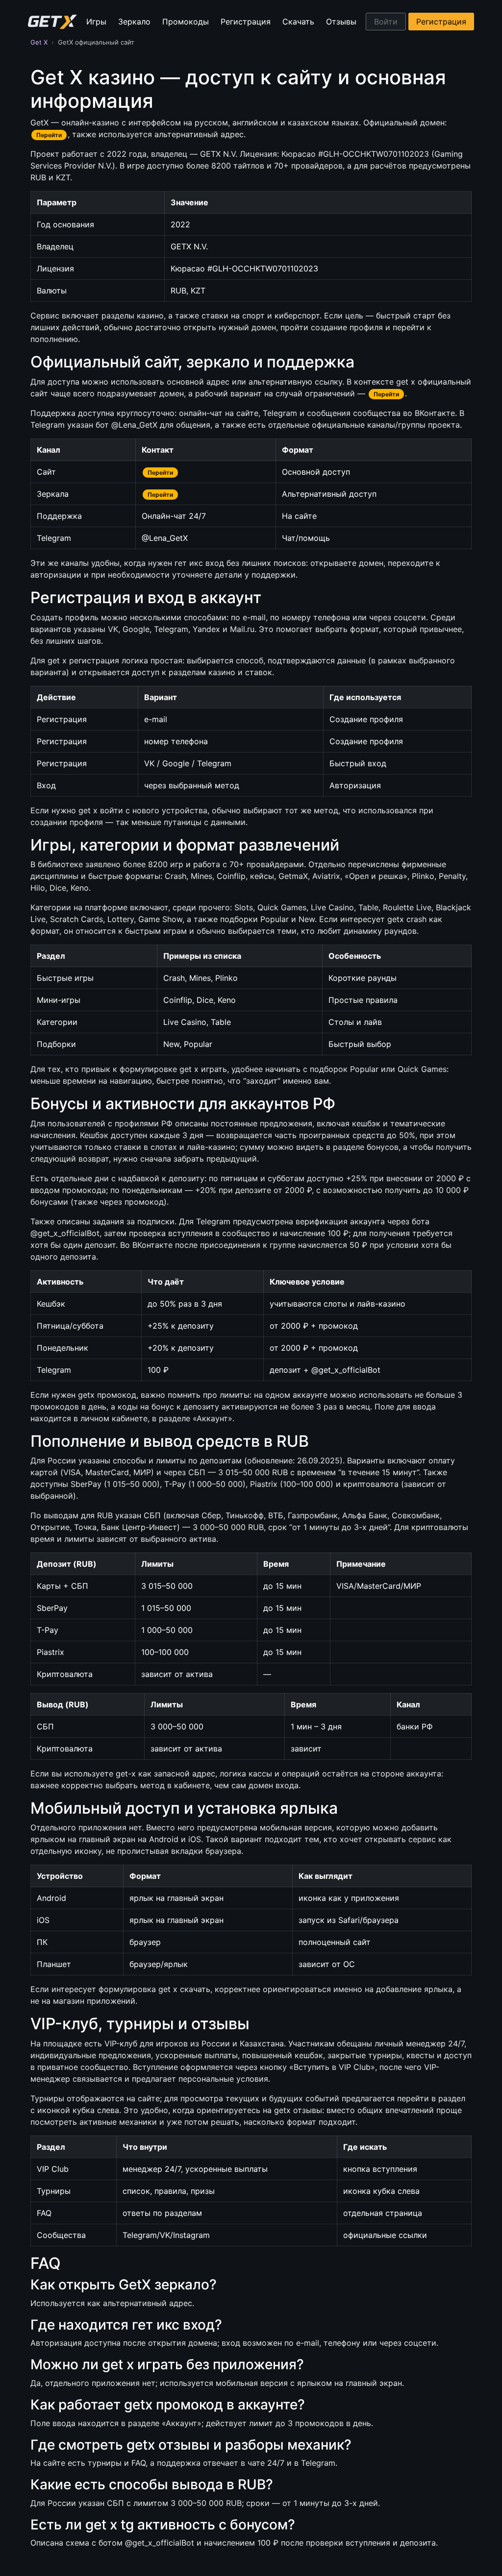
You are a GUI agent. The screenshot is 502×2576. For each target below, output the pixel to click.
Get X (39, 42)
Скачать (298, 22)
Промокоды (186, 22)
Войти (386, 22)
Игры (96, 22)
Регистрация (246, 22)
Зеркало (134, 22)
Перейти (49, 135)
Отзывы (341, 22)
